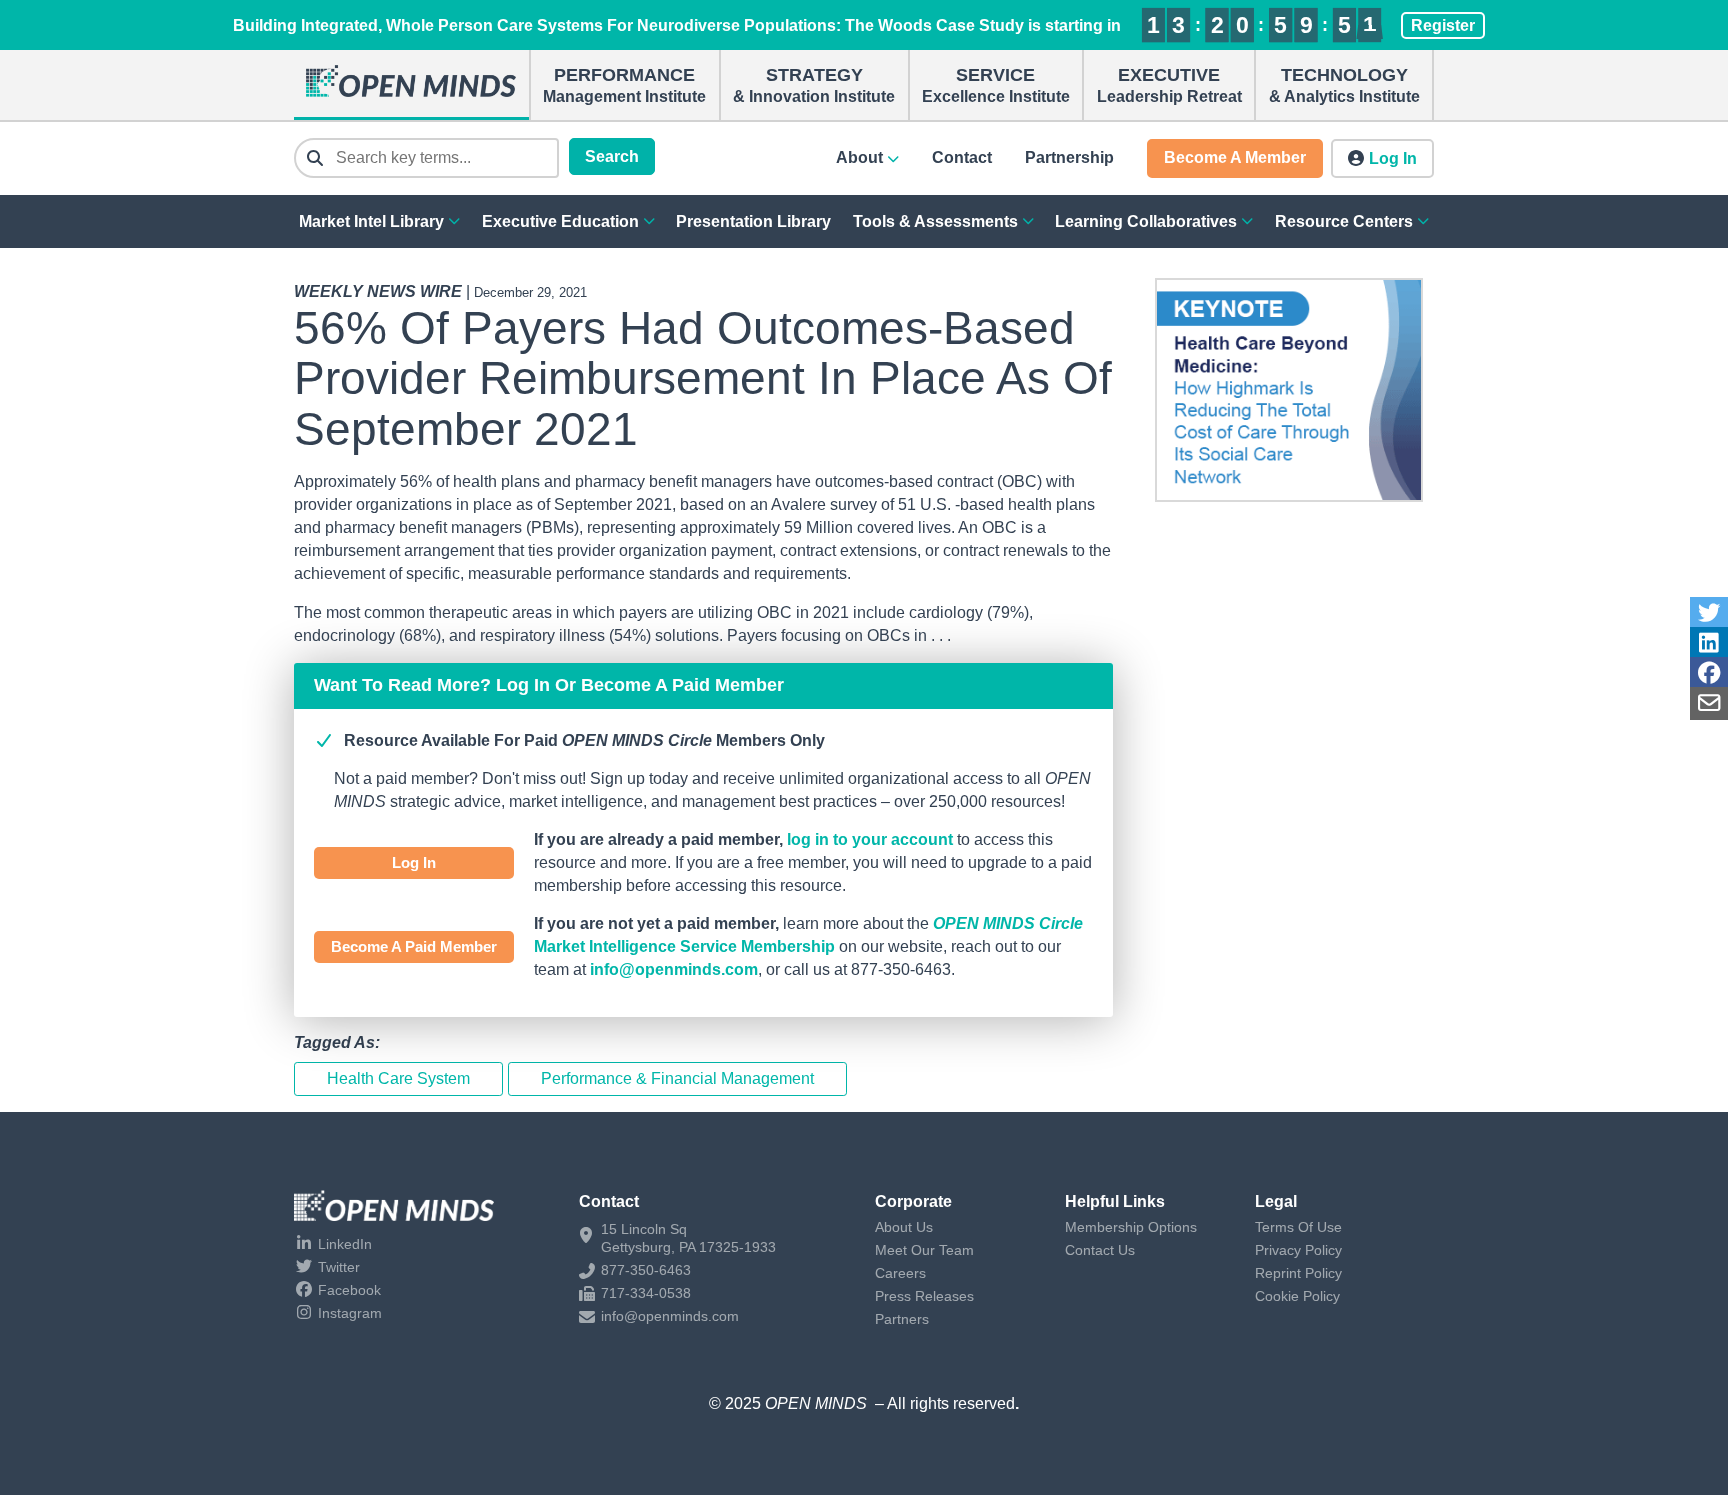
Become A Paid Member (414, 946)
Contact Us (1100, 1250)
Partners (902, 1319)
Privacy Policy (1298, 1250)
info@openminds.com (674, 969)
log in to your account (870, 839)
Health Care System (398, 1078)
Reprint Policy (1298, 1273)
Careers (900, 1273)
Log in (1393, 158)
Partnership (1069, 157)
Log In (414, 862)
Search (612, 156)
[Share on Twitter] (1709, 613)
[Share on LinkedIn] (1709, 643)
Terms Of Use (1298, 1227)
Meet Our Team (924, 1250)
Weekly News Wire (378, 291)
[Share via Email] (1709, 703)
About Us (904, 1227)
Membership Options (1131, 1227)
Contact (962, 157)
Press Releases (924, 1296)
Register (1443, 25)
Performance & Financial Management (677, 1078)
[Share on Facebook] (1709, 673)
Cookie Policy (1297, 1296)
